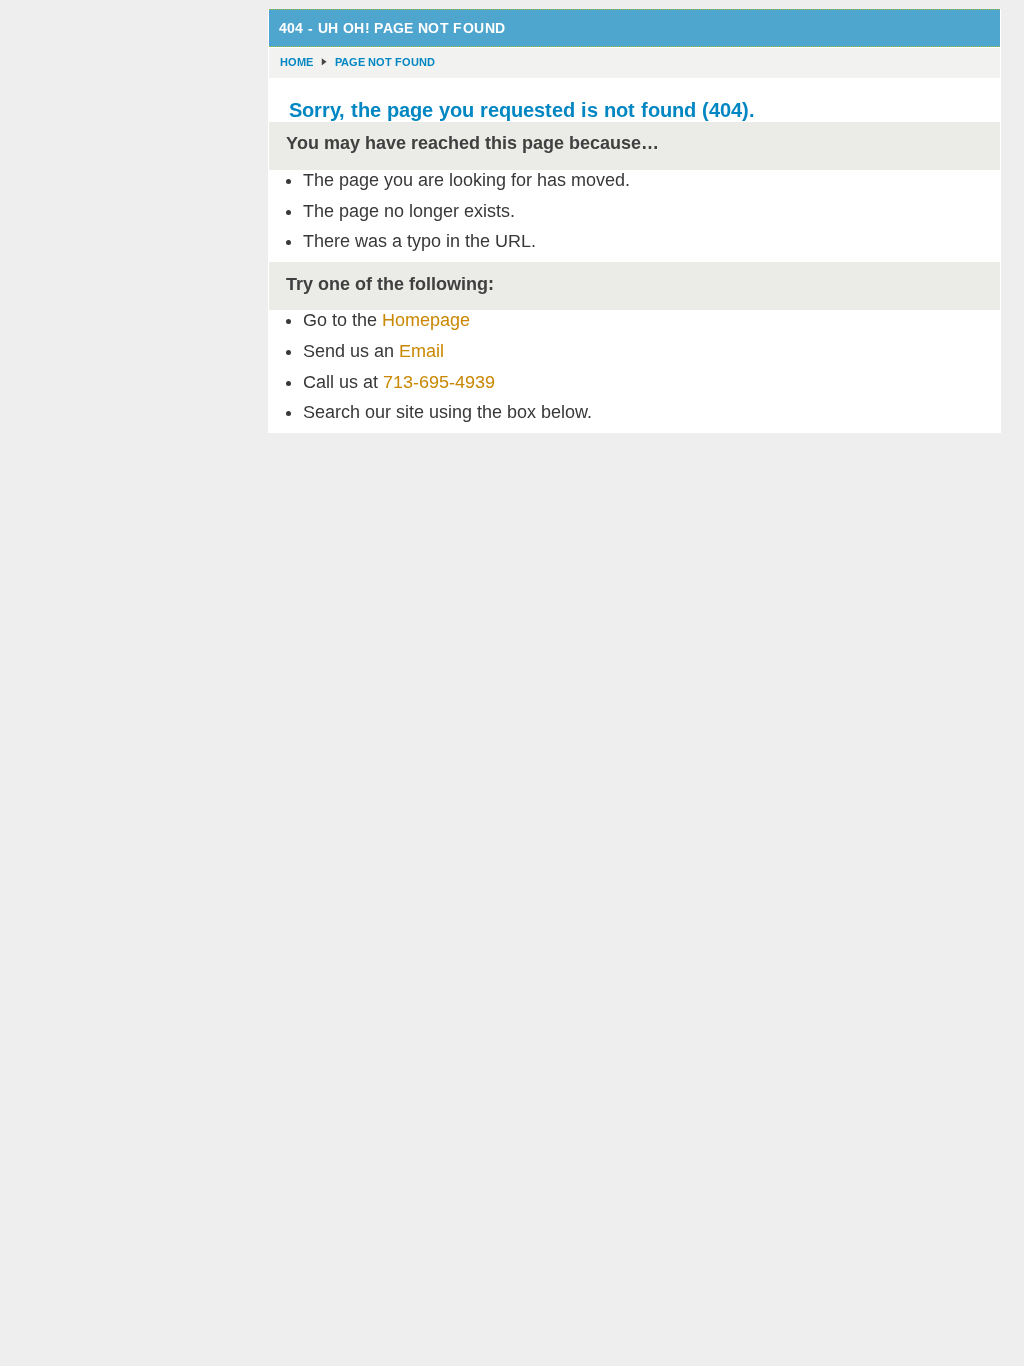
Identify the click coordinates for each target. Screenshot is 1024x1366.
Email (421, 351)
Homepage (426, 320)
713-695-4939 (439, 382)
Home (296, 62)
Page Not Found (385, 62)
